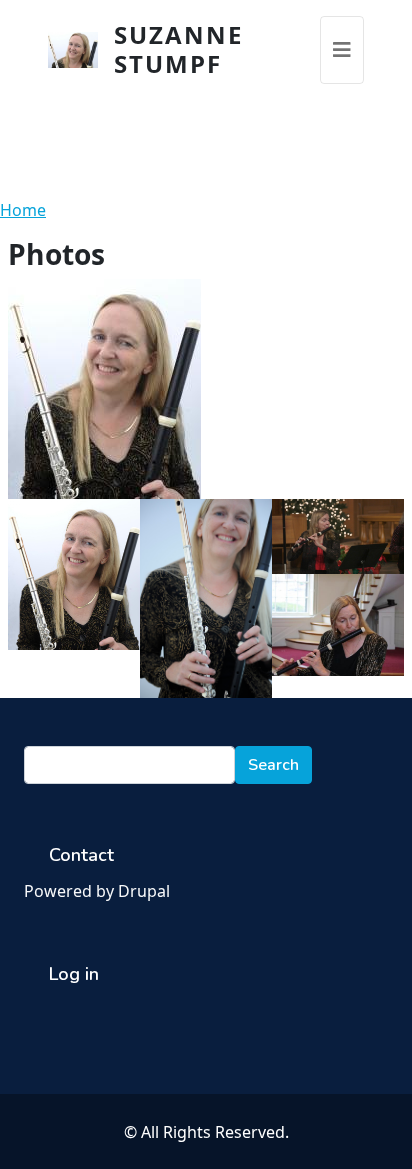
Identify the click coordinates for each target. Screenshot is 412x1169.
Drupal (144, 891)
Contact (81, 855)
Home (23, 210)
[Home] (81, 50)
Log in (74, 974)
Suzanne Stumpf (178, 49)
